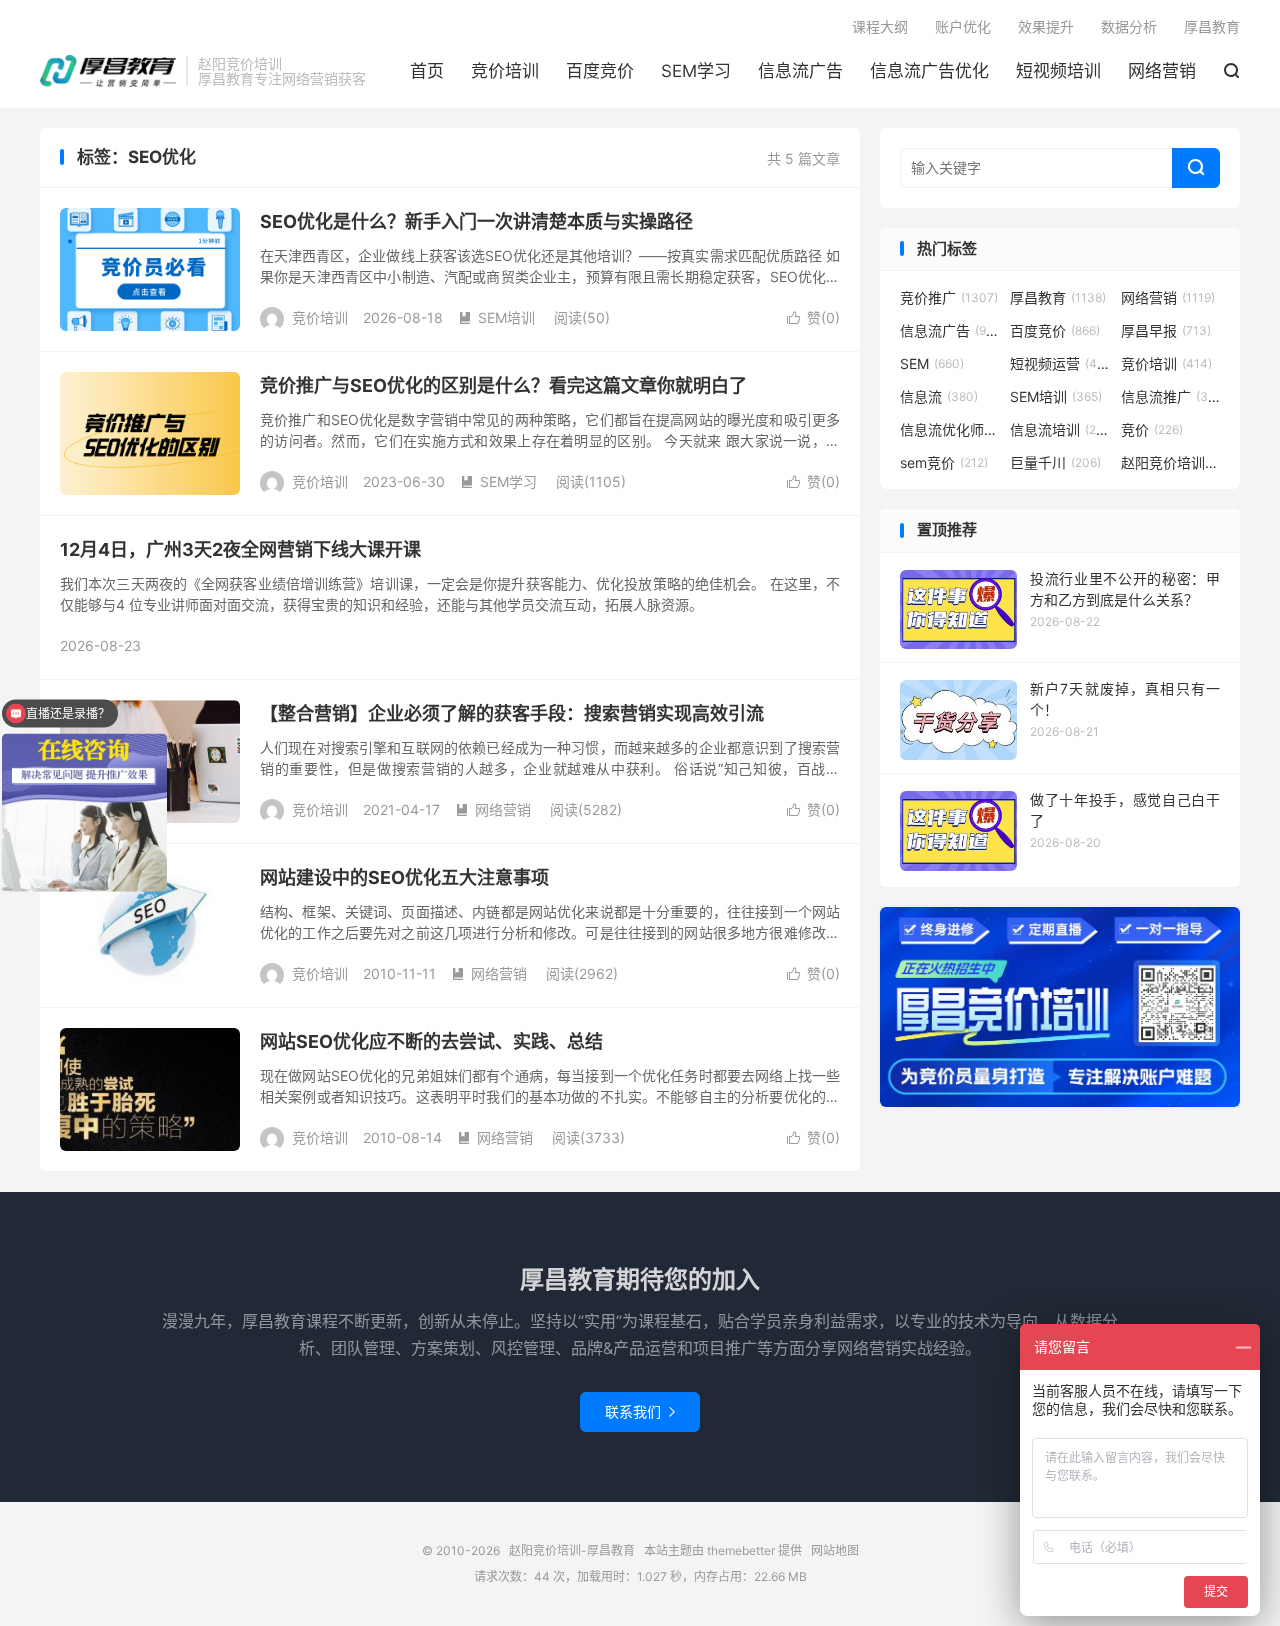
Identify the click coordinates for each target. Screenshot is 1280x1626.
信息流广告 (800, 71)
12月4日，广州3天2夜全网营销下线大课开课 (240, 549)
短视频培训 (1058, 71)
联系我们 (640, 1411)
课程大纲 (880, 26)
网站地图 (835, 1550)
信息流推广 (1171, 396)
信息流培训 (1060, 429)
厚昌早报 (1166, 330)
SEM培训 (496, 317)
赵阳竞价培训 (1171, 462)
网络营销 (1162, 71)
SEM (932, 363)
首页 (427, 71)
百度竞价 (600, 71)
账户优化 (963, 26)
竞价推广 (949, 297)
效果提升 (1046, 26)
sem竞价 (944, 462)
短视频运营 (1060, 363)
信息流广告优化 (929, 71)
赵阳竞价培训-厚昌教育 (108, 71)
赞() (813, 317)
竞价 (1152, 429)
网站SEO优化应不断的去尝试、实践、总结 (431, 1041)
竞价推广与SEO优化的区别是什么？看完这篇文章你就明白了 (503, 385)
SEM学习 (696, 71)
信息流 (939, 396)
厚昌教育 (1212, 26)
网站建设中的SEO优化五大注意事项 (404, 877)
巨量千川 (1055, 462)
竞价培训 (505, 71)
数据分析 (1129, 26)
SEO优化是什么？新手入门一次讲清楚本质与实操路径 (476, 221)
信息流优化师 (950, 429)
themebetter (741, 1550)
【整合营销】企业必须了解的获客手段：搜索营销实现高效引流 (512, 713)
